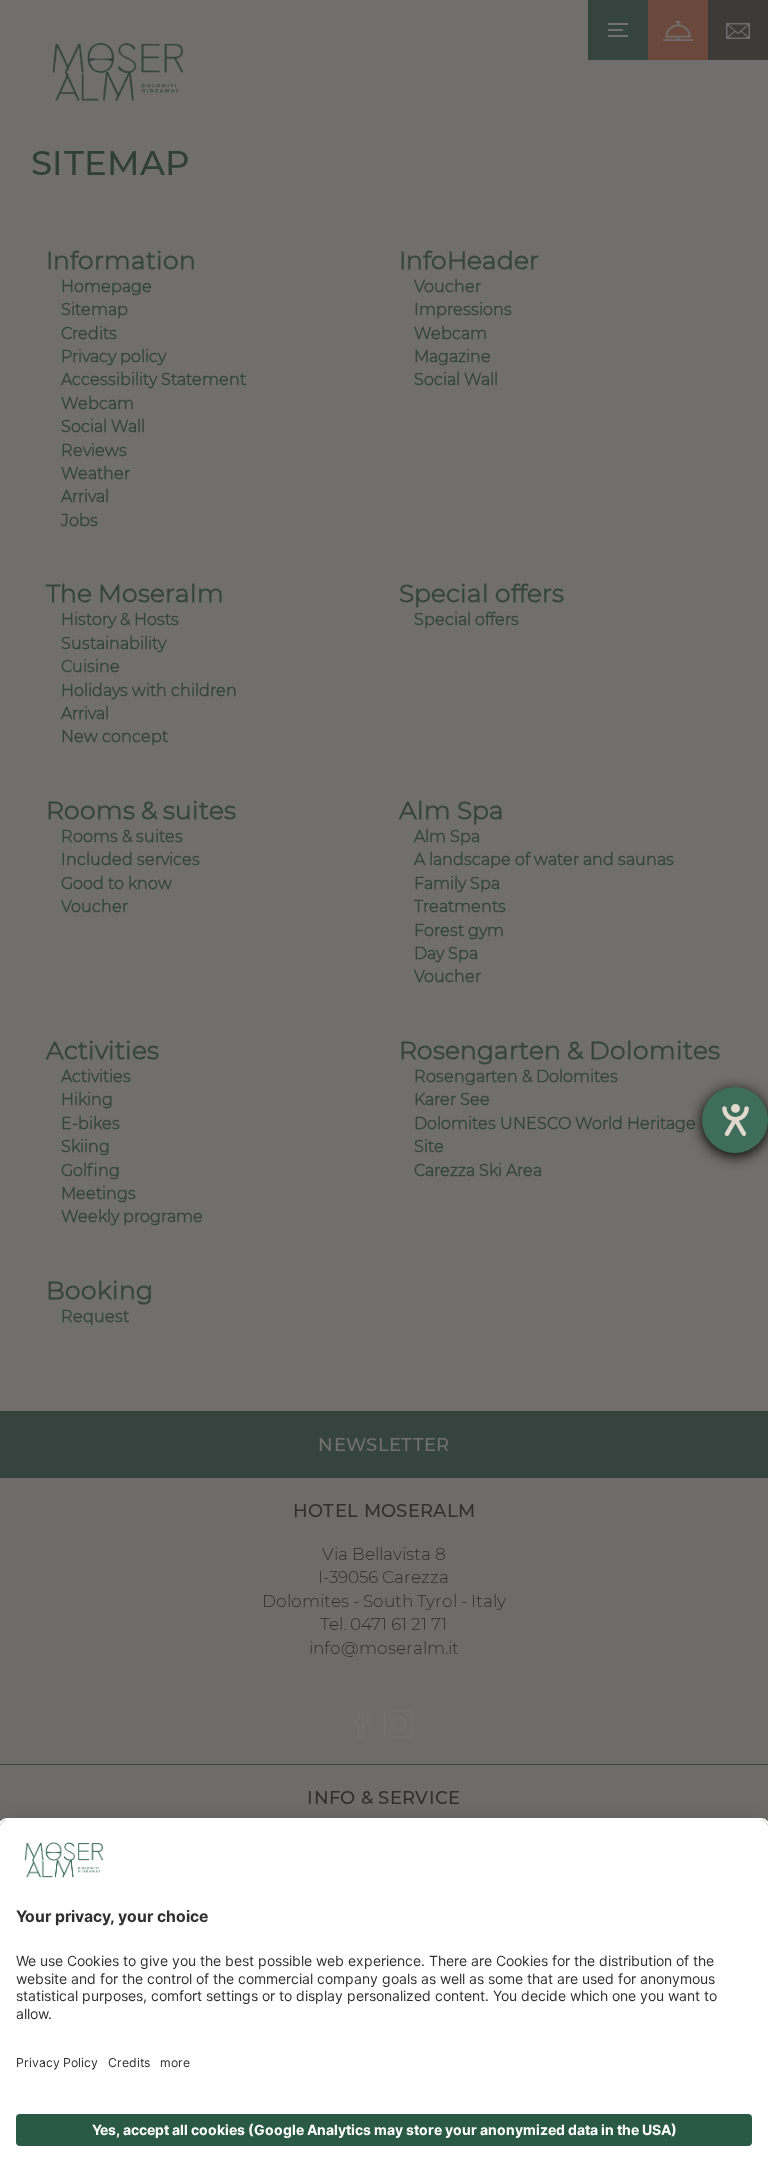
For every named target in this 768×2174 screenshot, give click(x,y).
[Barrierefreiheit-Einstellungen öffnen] (735, 1120)
